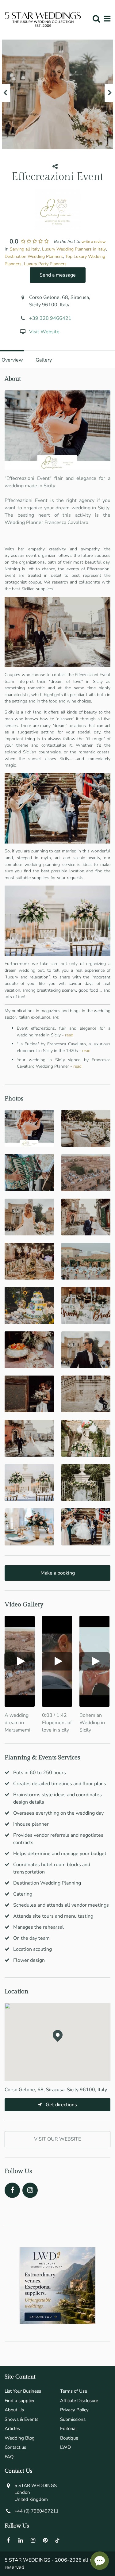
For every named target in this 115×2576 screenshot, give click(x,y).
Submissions (73, 2419)
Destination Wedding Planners (34, 256)
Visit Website (44, 332)
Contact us (15, 2447)
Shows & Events (21, 2419)
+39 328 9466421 (50, 318)
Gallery (44, 360)
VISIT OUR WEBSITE (57, 2139)
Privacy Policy (74, 2410)
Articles (12, 2429)
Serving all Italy (25, 249)
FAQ (9, 2457)
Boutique (69, 2438)
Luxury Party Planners (45, 264)
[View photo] (29, 1128)
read (69, 1035)
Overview (12, 360)
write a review (94, 242)
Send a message (58, 275)
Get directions (61, 2105)
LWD (65, 2447)
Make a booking (58, 1573)
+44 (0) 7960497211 (36, 2511)
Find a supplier (20, 2401)
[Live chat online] (100, 2561)
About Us (14, 2410)
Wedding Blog (20, 2438)
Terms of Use (74, 2391)
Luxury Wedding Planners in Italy (74, 249)
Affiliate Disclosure (79, 2401)
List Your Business (23, 2391)
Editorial (68, 2429)
